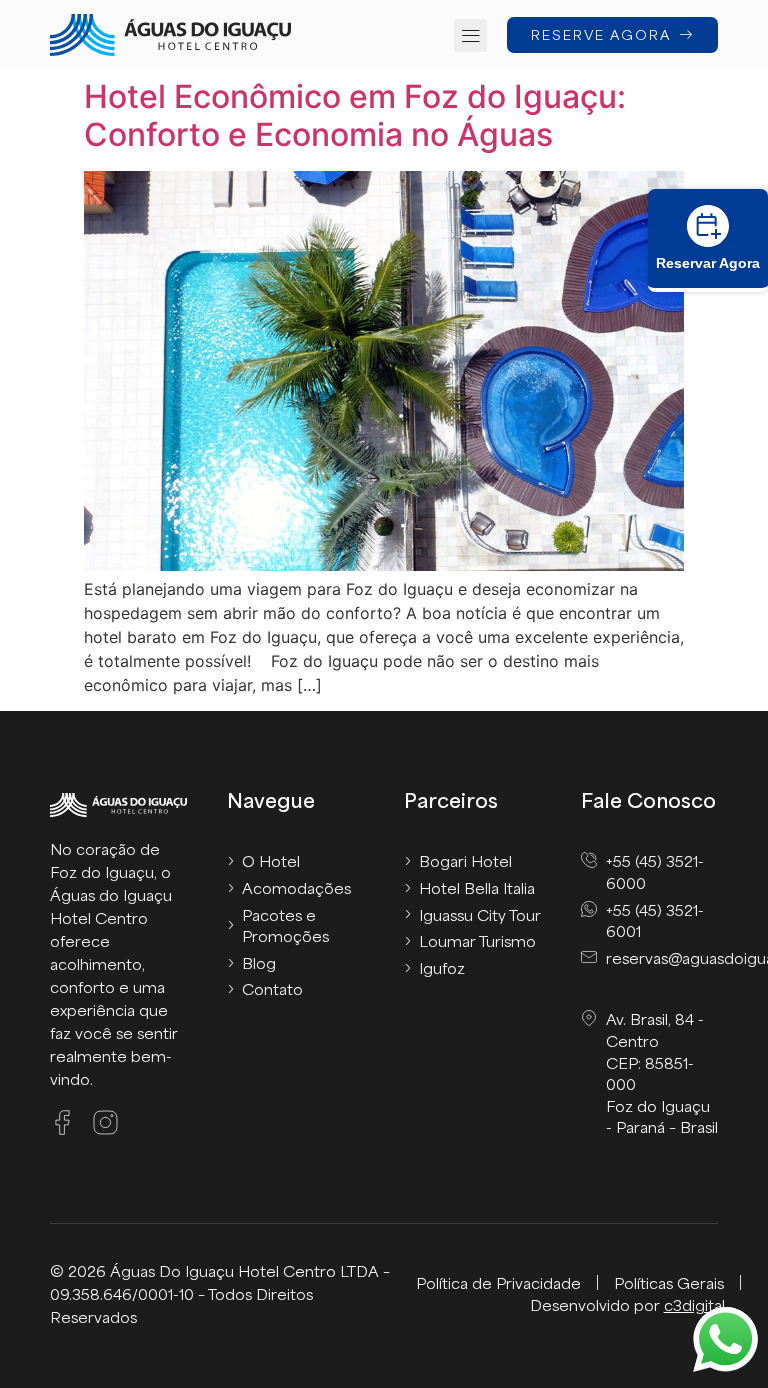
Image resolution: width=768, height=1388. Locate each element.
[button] (470, 35)
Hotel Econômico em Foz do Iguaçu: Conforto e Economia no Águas (355, 115)
